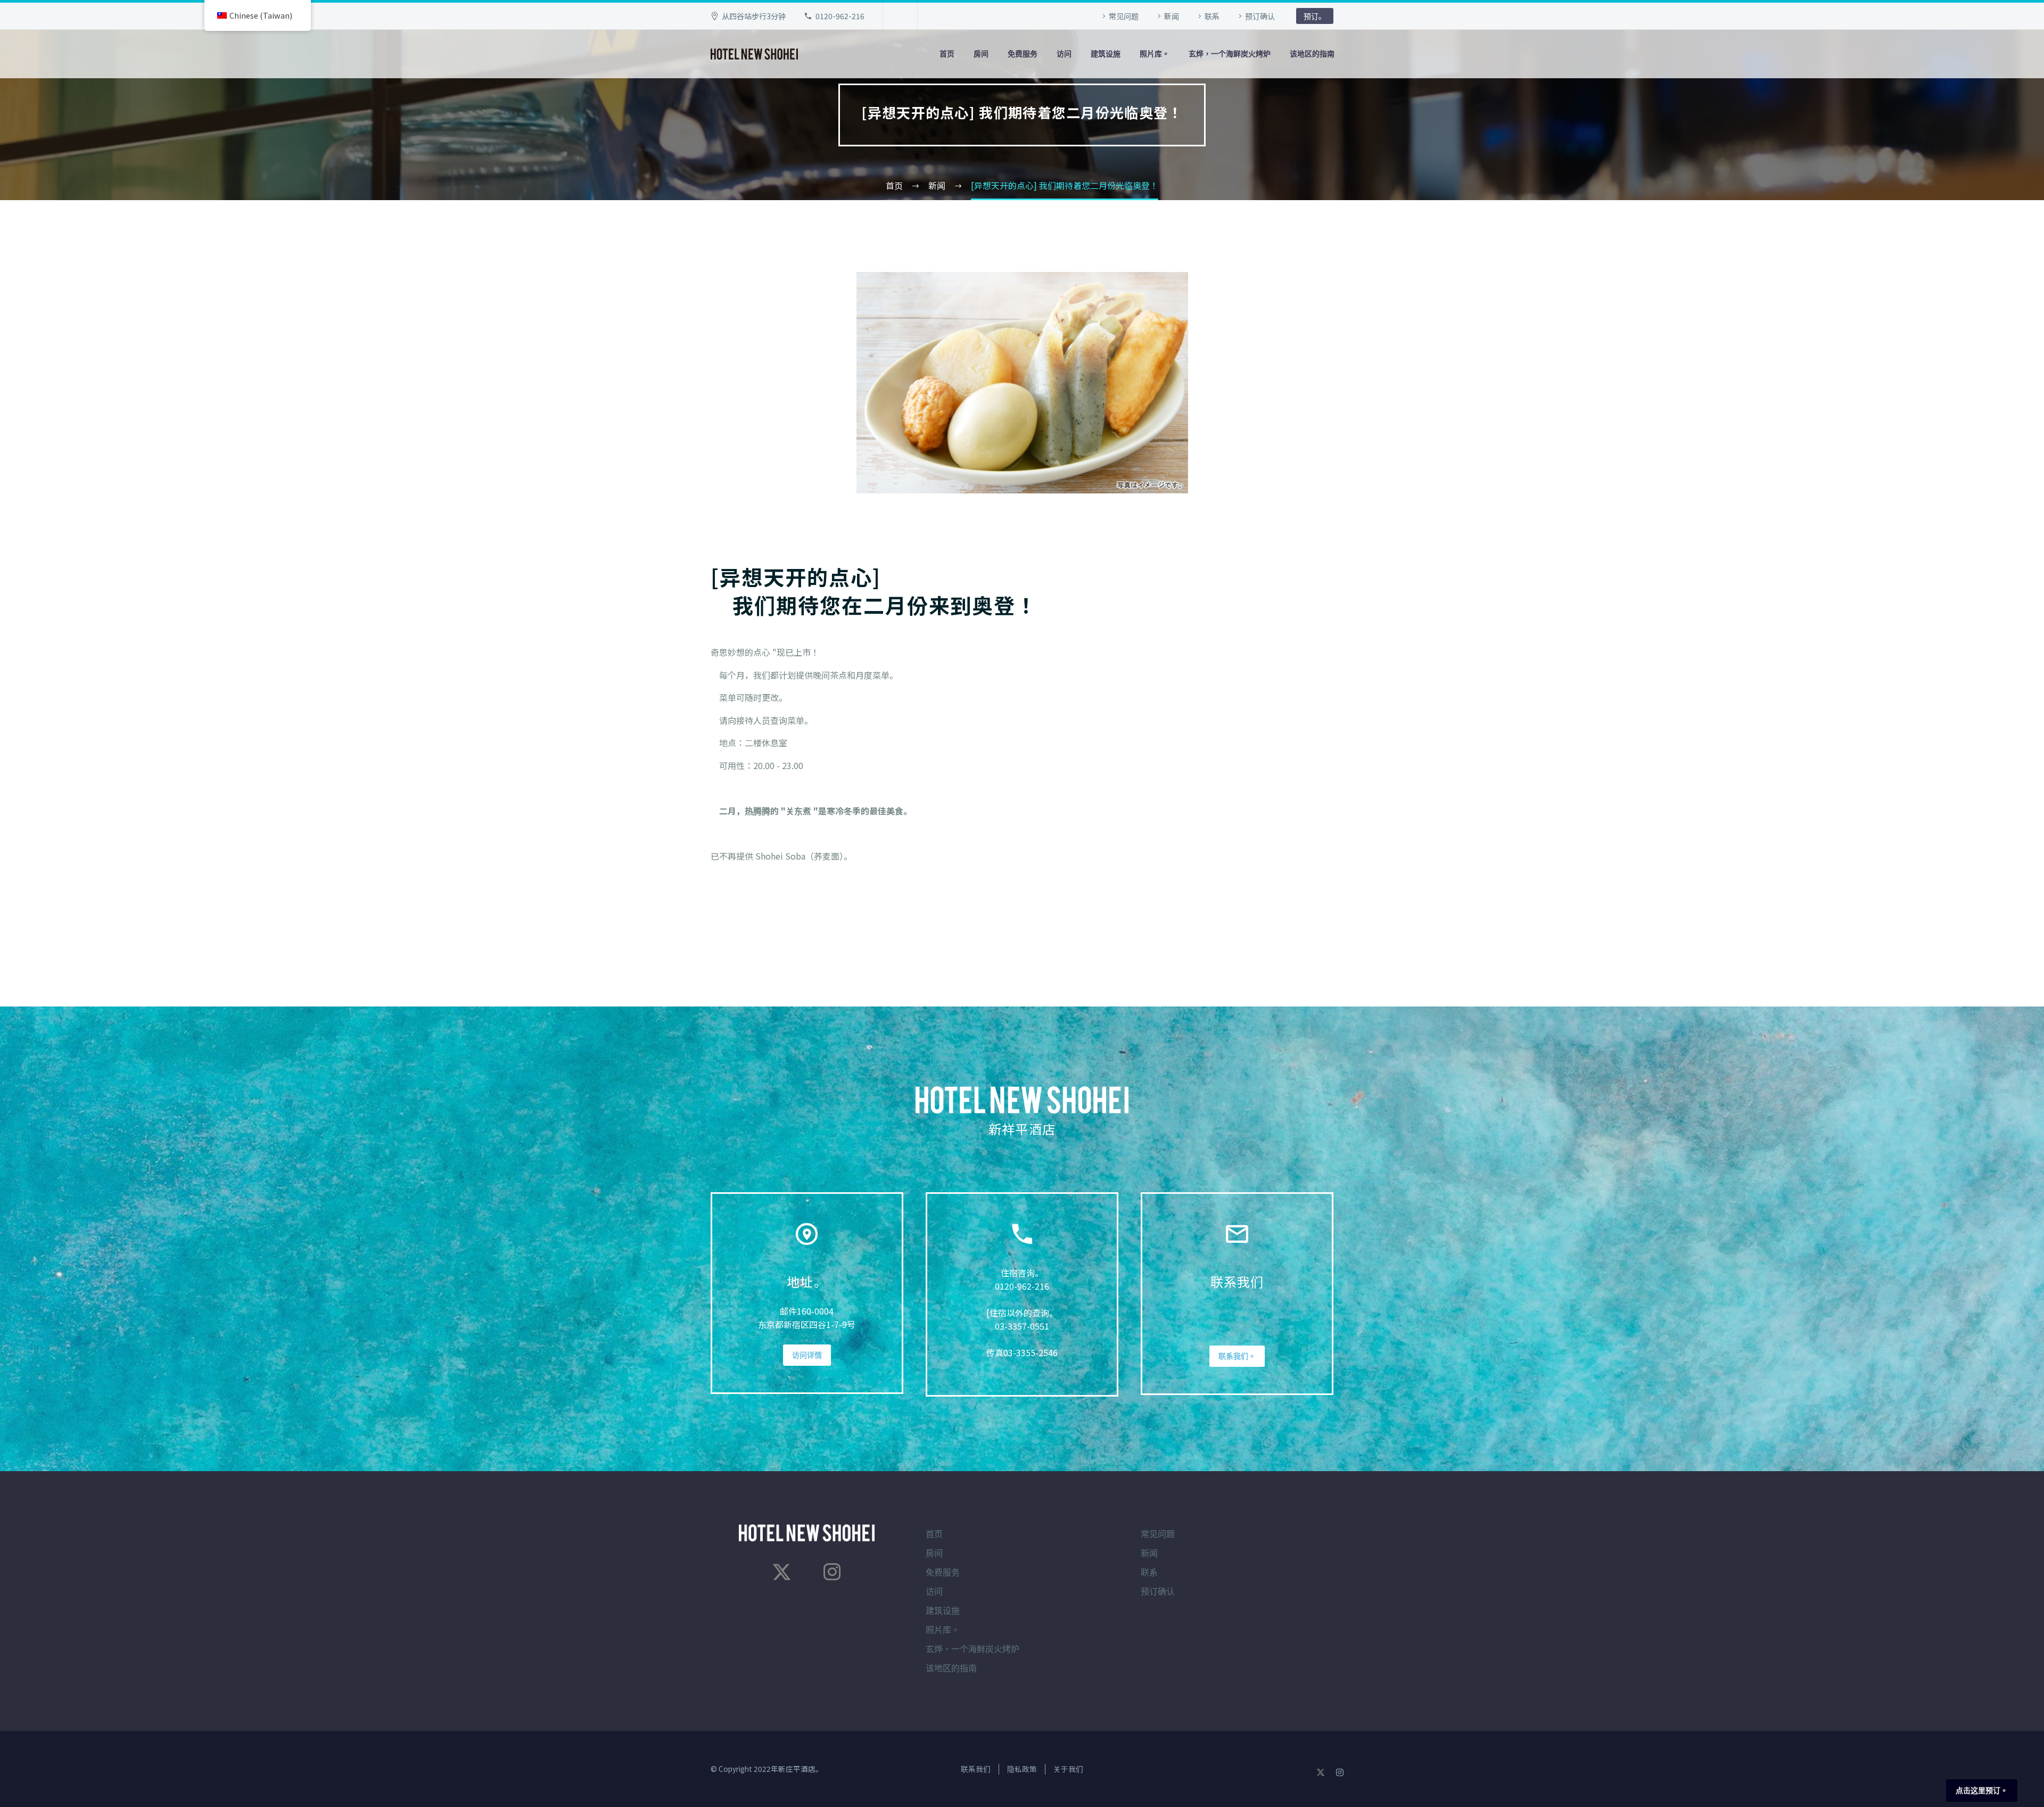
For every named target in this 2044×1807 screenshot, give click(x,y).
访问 (1064, 54)
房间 (981, 54)
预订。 (1315, 16)
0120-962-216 (840, 16)
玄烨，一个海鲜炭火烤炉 (1230, 54)
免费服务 (1023, 54)
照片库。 (1155, 54)
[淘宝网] (832, 1572)
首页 (947, 54)
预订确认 (1260, 16)
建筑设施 (1106, 54)
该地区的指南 (1312, 54)
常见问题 (1124, 16)
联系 (1212, 16)
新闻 (1172, 16)
